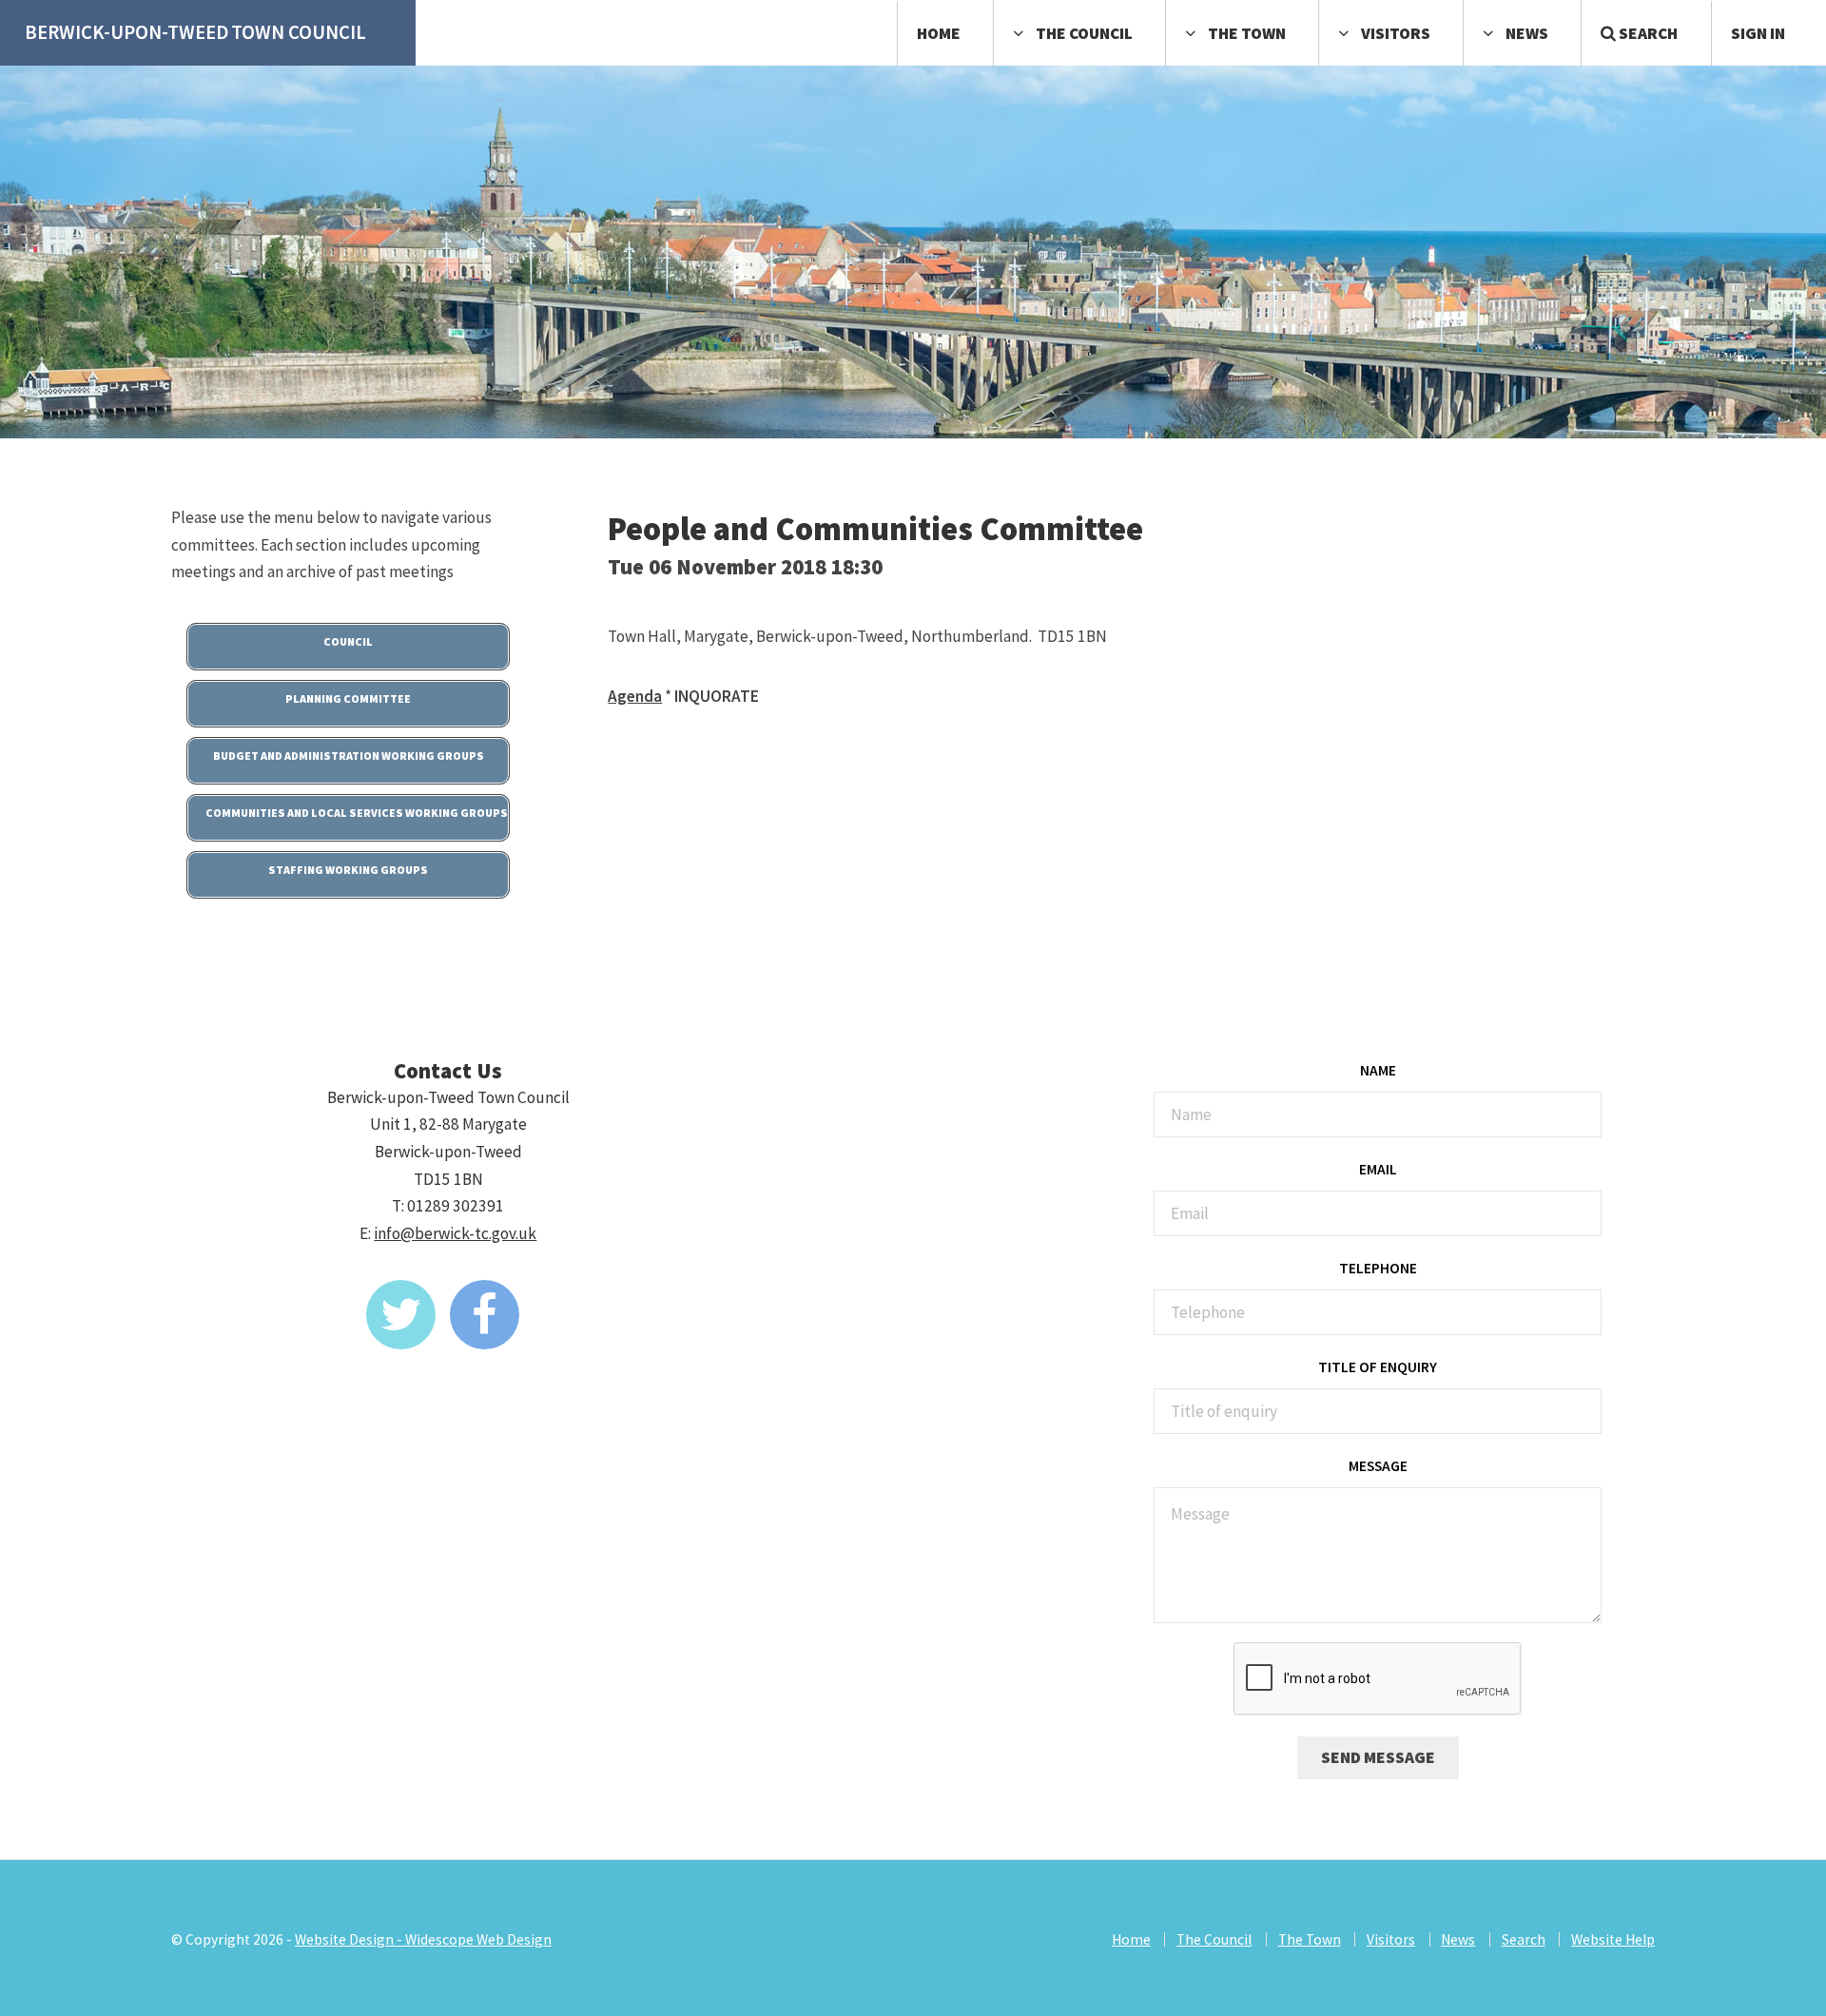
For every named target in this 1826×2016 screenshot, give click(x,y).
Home (939, 33)
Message (1378, 1466)
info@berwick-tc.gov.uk (455, 1233)
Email (1378, 1169)
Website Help (1613, 1939)
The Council (1084, 33)
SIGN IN (1758, 33)
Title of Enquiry (1378, 1367)
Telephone (1378, 1268)
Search (1647, 33)
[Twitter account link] (401, 1315)
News (1527, 33)
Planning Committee (348, 698)
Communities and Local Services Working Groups (357, 813)
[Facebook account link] (485, 1315)
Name (1378, 1070)
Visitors (1396, 33)
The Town (1247, 33)
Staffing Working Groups (348, 870)
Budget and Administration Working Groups (349, 756)
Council (348, 641)
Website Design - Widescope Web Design (423, 1939)
